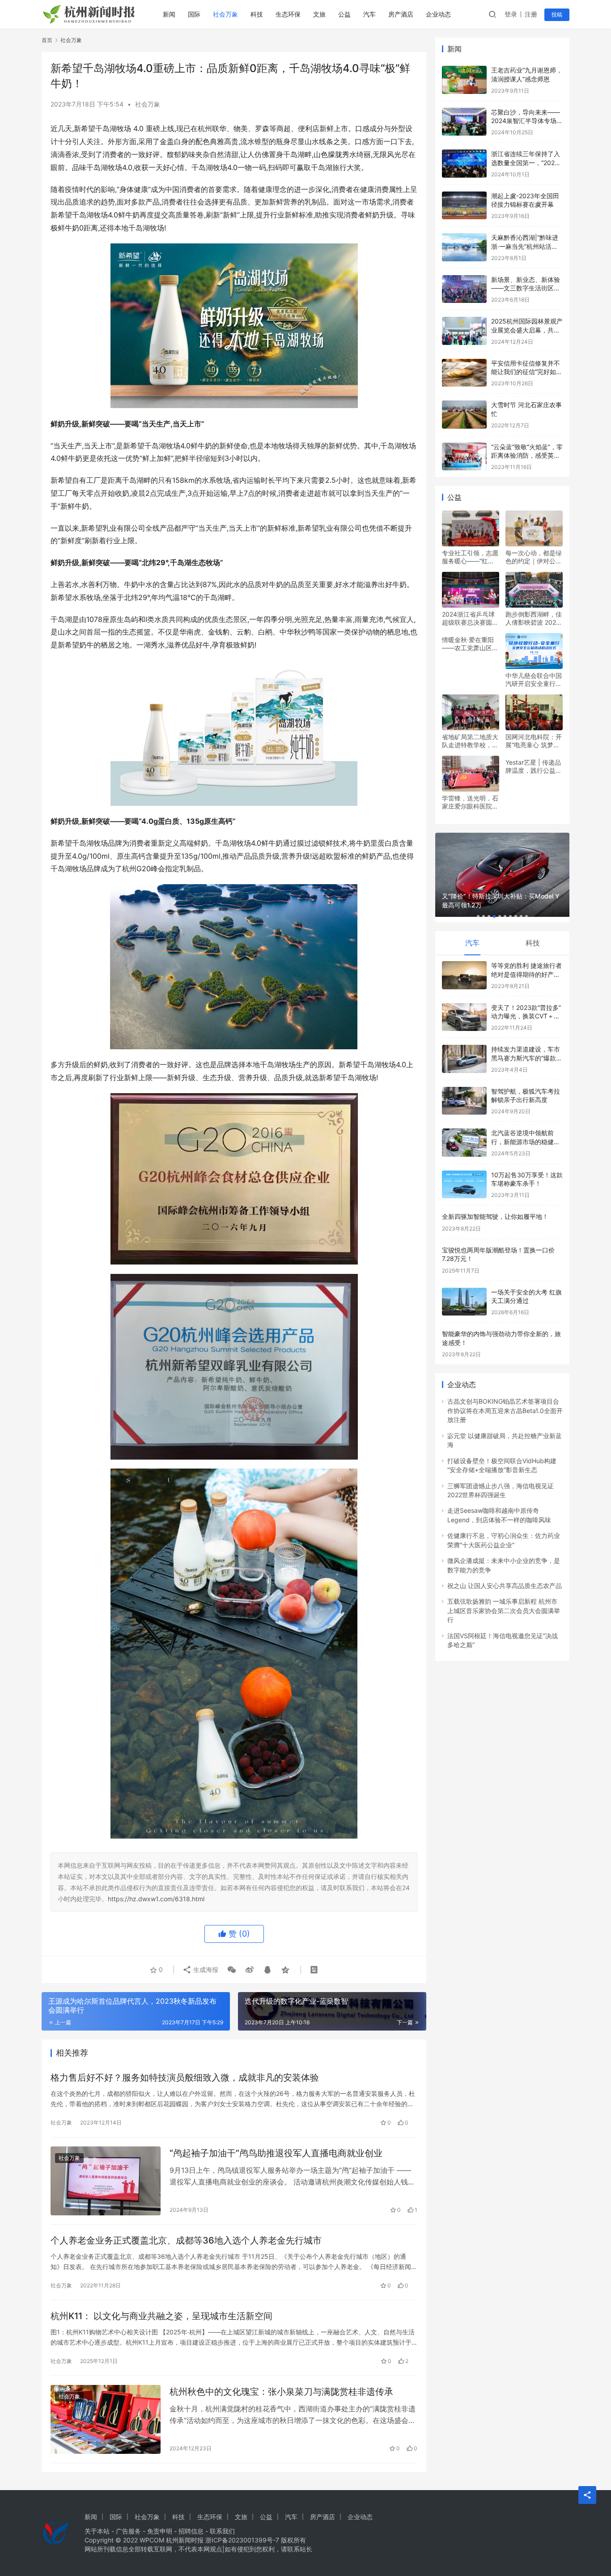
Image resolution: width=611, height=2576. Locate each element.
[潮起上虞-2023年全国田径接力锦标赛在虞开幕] (464, 206)
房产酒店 (401, 14)
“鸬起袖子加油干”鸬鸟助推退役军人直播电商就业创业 (276, 2153)
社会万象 (225, 14)
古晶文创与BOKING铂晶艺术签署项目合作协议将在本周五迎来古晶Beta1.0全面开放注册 (505, 1410)
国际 (194, 14)
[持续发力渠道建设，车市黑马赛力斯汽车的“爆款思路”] (464, 1059)
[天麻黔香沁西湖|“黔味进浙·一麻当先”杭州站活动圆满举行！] (464, 247)
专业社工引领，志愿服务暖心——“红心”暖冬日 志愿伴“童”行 (470, 557)
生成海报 (205, 1969)
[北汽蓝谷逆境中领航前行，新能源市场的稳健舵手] (464, 1143)
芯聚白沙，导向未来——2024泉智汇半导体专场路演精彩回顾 (527, 121)
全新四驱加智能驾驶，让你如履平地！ (495, 1216)
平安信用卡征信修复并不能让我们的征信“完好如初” (526, 372)
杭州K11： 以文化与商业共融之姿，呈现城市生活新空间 (161, 2316)
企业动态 (438, 14)
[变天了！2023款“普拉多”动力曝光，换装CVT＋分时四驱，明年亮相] (464, 1017)
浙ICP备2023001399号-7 (242, 2540)
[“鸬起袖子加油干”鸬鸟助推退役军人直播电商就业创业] (106, 2181)
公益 (344, 14)
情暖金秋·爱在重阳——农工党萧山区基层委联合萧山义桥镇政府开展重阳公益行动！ (470, 644)
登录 (511, 14)
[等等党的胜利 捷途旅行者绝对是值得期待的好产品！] (464, 975)
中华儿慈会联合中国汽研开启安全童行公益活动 (534, 680)
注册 (531, 14)
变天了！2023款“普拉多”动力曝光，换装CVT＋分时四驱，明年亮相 (526, 1016)
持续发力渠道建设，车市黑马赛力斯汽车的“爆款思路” (527, 1058)
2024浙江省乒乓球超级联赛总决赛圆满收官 (470, 618)
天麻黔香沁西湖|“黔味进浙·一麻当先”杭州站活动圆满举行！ (525, 246)
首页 (47, 40)
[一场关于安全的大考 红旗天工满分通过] (464, 1302)
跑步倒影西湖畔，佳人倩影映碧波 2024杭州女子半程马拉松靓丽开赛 (534, 618)
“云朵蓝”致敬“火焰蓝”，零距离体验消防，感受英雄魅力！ (527, 456)
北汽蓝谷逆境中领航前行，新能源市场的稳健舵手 (526, 1141)
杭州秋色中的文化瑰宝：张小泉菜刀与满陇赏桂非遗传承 (281, 2392)
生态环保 (288, 14)
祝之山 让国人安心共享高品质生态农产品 (505, 1586)
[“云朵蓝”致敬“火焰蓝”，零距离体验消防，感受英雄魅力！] (464, 457)
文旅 (319, 14)
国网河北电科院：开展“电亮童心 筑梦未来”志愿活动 (534, 741)
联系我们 (222, 2531)
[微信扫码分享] (232, 1970)
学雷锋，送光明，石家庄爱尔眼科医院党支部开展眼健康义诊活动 (470, 802)
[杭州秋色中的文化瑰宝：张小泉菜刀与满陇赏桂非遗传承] (106, 2419)
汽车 (369, 14)
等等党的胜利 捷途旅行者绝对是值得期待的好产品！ (526, 974)
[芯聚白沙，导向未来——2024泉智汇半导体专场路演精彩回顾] (464, 122)
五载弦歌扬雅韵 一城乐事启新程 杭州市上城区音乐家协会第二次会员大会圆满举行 (504, 1610)
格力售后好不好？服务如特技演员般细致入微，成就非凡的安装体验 (185, 2078)
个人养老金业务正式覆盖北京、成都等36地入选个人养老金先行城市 (186, 2240)
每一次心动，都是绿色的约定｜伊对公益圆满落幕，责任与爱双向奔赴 (534, 557)
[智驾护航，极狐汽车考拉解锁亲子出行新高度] (464, 1101)
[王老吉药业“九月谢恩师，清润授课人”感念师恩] (464, 80)
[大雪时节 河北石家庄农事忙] (464, 415)
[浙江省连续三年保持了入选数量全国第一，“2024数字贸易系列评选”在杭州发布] (464, 164)
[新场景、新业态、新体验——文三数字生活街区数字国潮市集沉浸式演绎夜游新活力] (464, 289)
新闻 (169, 14)
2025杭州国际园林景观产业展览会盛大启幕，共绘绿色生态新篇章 (527, 330)
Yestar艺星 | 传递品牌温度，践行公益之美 (534, 766)
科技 (257, 14)
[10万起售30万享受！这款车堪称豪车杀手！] (464, 1185)
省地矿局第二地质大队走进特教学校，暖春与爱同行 (470, 741)
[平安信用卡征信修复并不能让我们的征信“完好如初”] (464, 373)
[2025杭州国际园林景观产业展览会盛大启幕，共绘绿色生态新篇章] (464, 331)
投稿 (557, 15)
